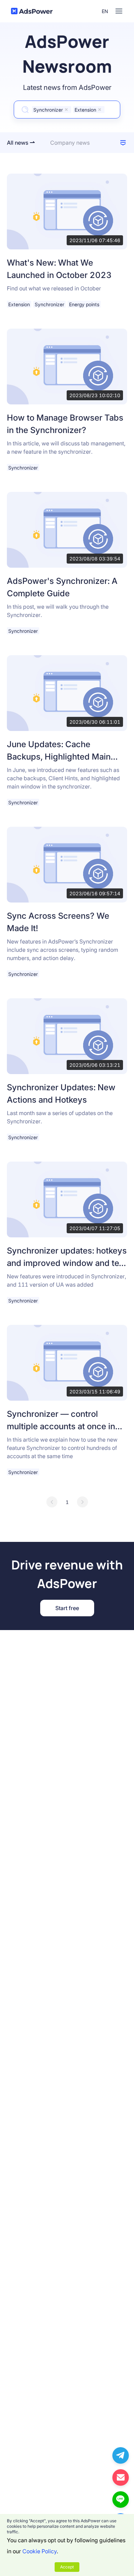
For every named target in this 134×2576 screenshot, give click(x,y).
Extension (19, 304)
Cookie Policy (40, 2551)
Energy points (84, 304)
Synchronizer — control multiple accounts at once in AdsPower (61, 1426)
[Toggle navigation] (119, 11)
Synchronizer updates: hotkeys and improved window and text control (67, 1263)
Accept (67, 2567)
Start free (67, 1608)
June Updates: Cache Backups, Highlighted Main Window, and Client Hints (59, 757)
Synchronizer (49, 304)
